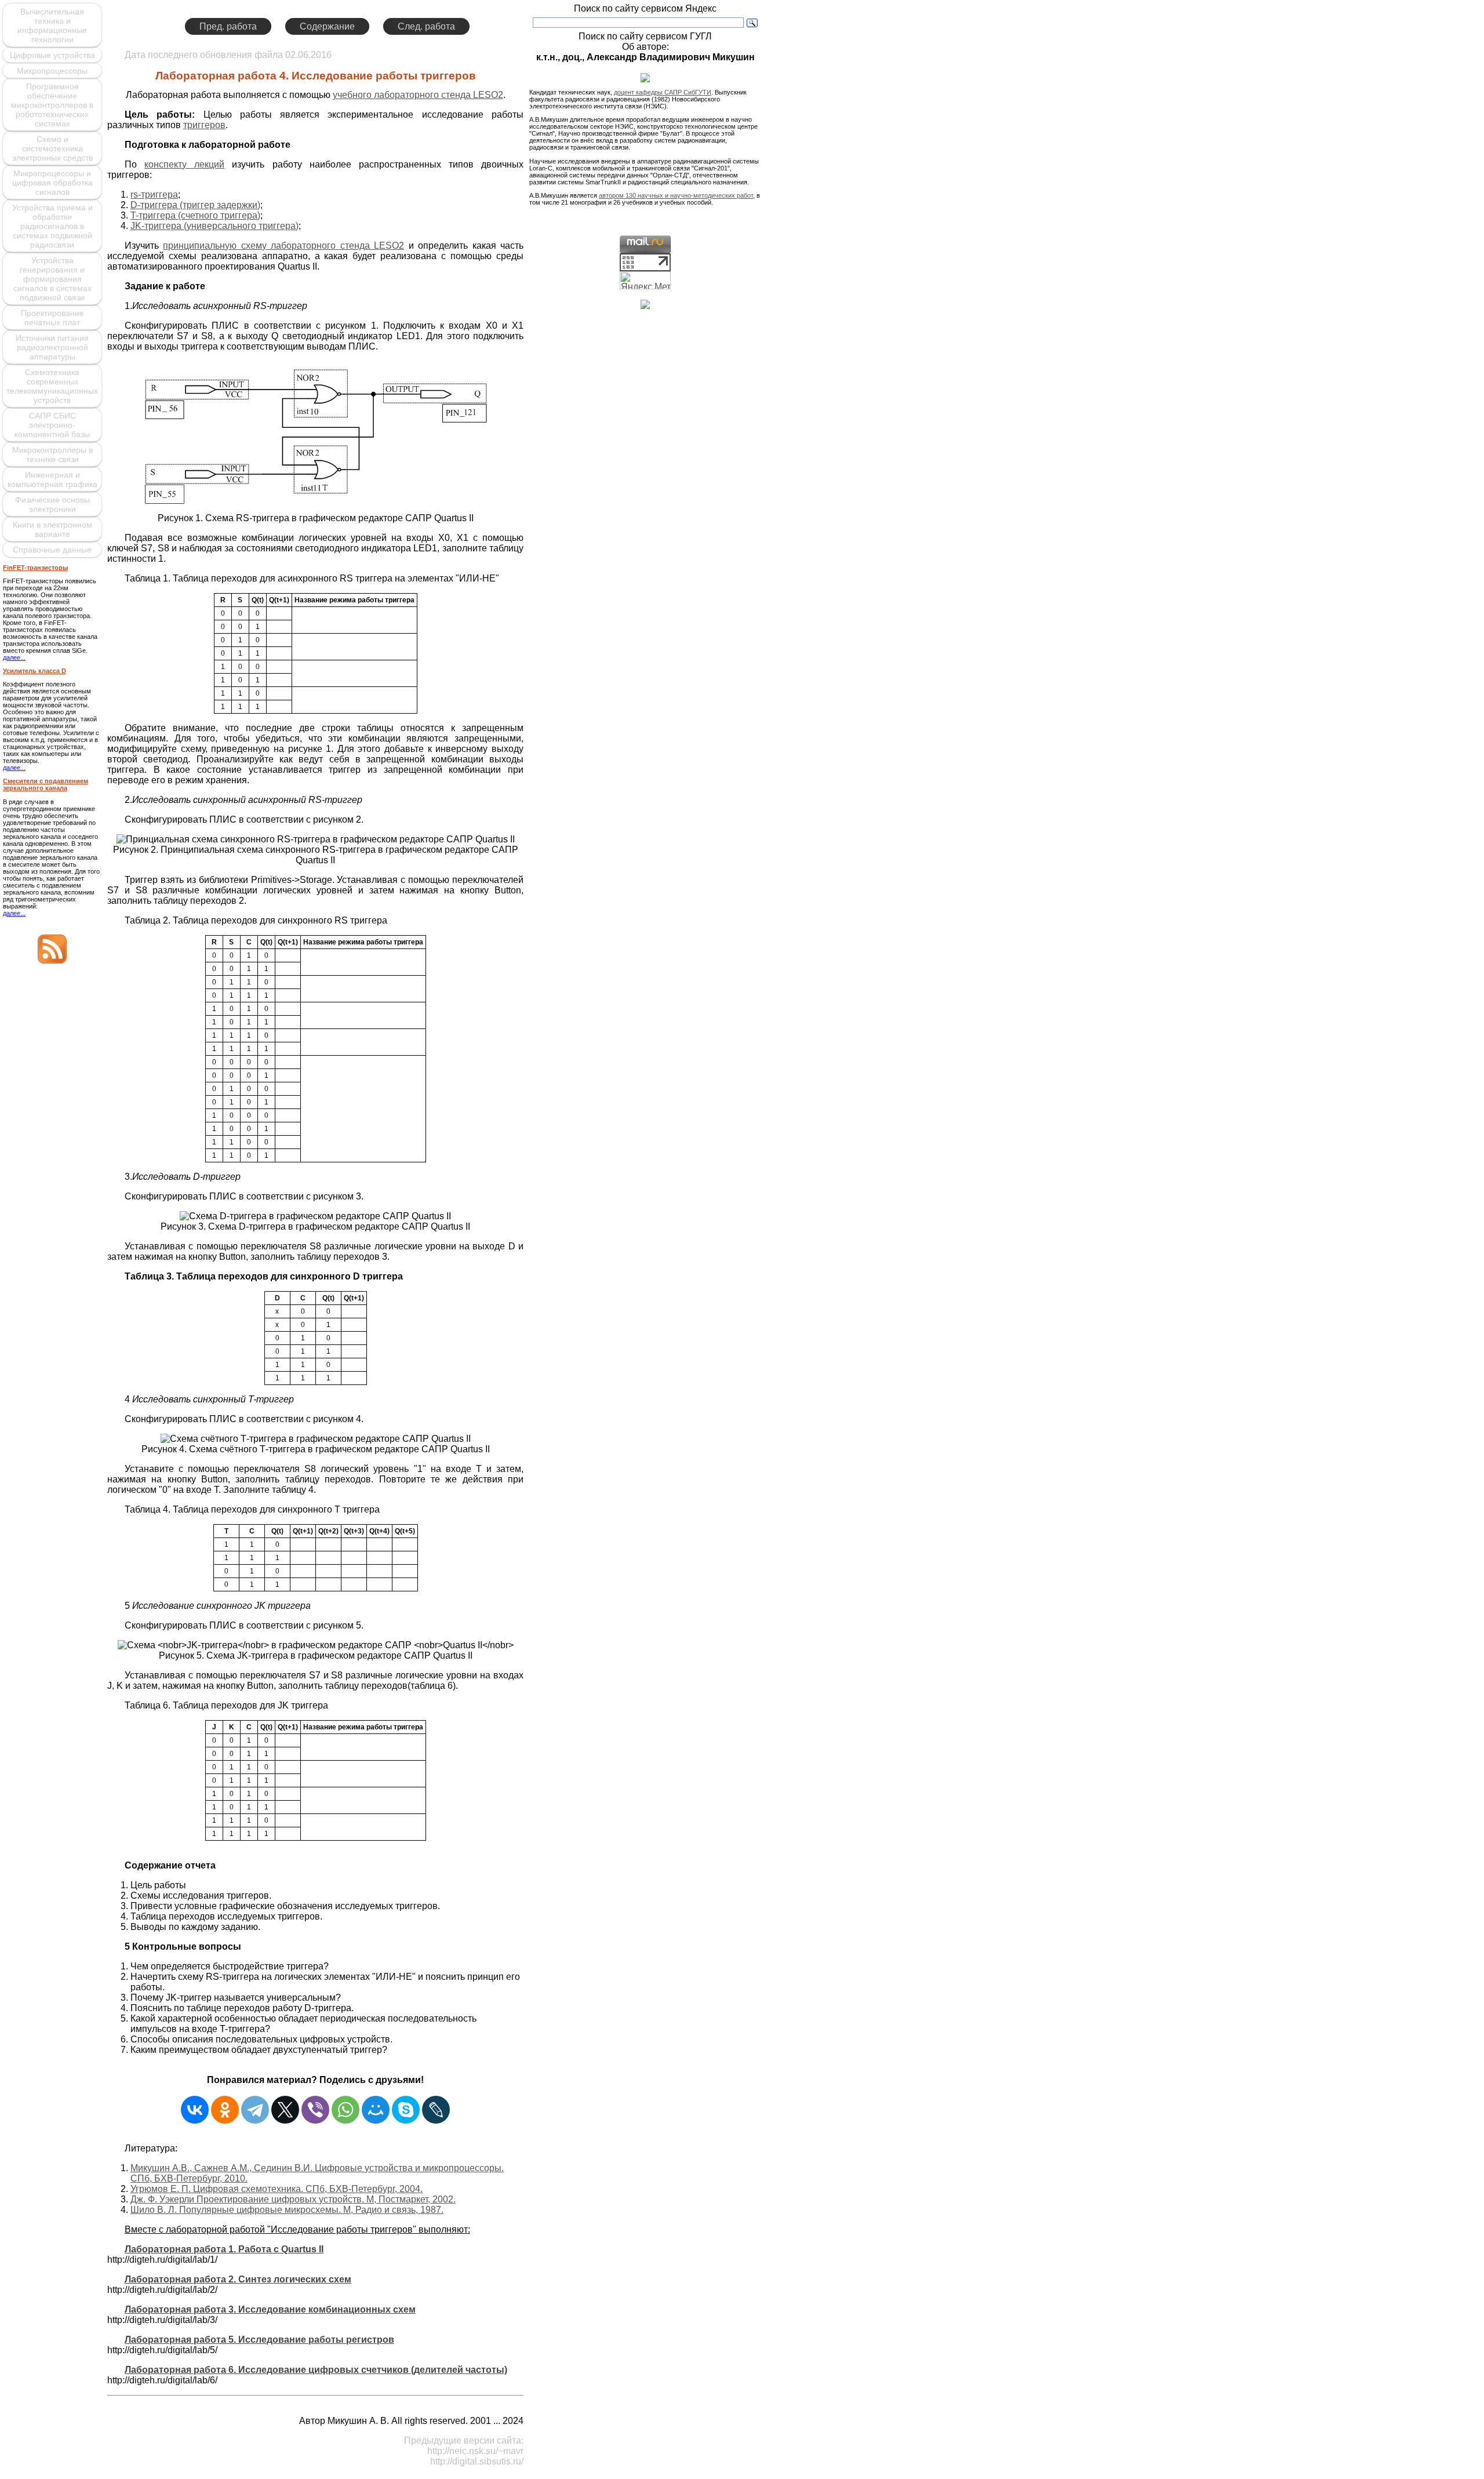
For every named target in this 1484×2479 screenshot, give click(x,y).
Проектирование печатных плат (52, 318)
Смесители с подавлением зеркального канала (46, 784)
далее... (14, 657)
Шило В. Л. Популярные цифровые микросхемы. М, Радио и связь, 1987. (287, 2210)
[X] (285, 2110)
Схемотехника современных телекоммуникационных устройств (52, 386)
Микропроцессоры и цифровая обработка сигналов (52, 183)
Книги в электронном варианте (52, 529)
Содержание (327, 26)
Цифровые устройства (52, 55)
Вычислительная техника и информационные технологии (52, 26)
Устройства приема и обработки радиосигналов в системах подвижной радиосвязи (52, 226)
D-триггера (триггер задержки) (195, 205)
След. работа (426, 26)
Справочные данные (52, 550)
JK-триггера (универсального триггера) (214, 226)
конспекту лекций (184, 164)
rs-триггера (154, 195)
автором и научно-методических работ (676, 195)
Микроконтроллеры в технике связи (52, 455)
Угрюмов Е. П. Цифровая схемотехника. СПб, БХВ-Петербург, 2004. (277, 2189)
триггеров (204, 125)
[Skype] (406, 2110)
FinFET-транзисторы (35, 568)
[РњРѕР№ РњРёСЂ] (376, 2110)
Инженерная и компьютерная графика (52, 479)
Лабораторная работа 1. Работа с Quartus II (224, 2249)
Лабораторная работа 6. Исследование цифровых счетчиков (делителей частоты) (316, 2370)
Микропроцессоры (52, 71)
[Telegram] (255, 2110)
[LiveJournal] (436, 2110)
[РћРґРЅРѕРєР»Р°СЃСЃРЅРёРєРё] (225, 2110)
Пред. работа (228, 26)
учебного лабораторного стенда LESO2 (418, 95)
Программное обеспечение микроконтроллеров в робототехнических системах (52, 105)
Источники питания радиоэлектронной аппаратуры (52, 347)
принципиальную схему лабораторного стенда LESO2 (283, 246)
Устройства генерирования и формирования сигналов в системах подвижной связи (52, 279)
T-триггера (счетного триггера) (195, 215)
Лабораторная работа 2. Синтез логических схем (238, 2279)
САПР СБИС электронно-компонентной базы (52, 425)
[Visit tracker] (645, 306)
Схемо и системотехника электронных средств (52, 148)
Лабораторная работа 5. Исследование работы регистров (259, 2340)
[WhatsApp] (345, 2110)
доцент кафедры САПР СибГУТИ (663, 92)
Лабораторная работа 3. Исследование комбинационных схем (270, 2309)
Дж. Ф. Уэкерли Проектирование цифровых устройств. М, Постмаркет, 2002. (293, 2199)
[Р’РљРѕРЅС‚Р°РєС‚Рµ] (195, 2110)
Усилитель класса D (34, 671)
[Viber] (315, 2110)
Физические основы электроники (52, 504)
